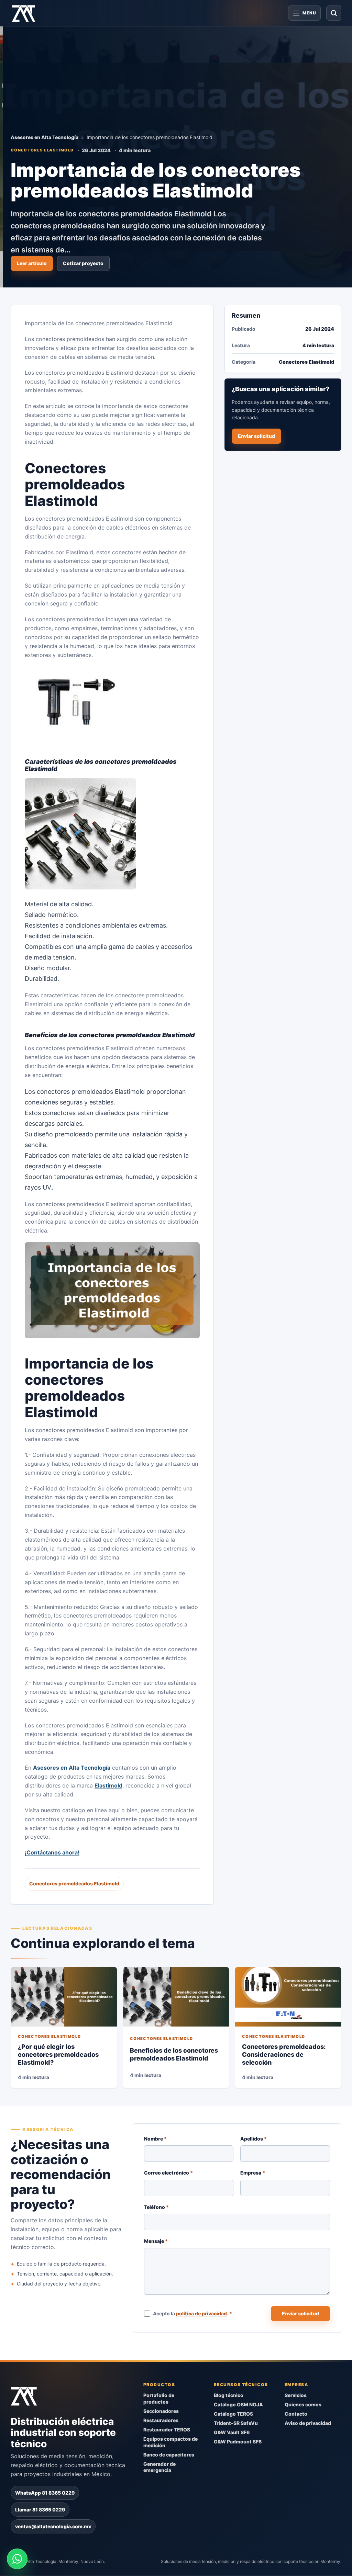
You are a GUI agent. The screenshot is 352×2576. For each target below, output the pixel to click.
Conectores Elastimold (42, 150)
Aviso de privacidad (308, 2423)
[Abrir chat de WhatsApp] (17, 2559)
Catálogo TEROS (233, 2414)
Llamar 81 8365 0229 (40, 2510)
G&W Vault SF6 (232, 2432)
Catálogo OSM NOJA (238, 2405)
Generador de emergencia (159, 2467)
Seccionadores (161, 2411)
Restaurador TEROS (167, 2430)
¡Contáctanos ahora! (52, 1853)
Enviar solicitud (256, 436)
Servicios (296, 2396)
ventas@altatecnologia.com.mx (53, 2527)
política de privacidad (202, 2313)
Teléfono (156, 2207)
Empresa (253, 2173)
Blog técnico (229, 2396)
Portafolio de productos (159, 2399)
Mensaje (156, 2241)
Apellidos (254, 2139)
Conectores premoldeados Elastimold (74, 1884)
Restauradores (161, 2421)
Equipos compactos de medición (170, 2442)
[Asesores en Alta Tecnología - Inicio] (24, 13)
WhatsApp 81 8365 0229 (45, 2493)
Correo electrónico (168, 2173)
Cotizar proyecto (83, 263)
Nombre (155, 2139)
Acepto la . (193, 2313)
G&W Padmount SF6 (238, 2442)
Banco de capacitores (169, 2455)
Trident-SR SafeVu (236, 2423)
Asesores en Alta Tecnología (45, 137)
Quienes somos (303, 2405)
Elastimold (108, 1785)
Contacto (296, 2414)
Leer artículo (32, 263)
